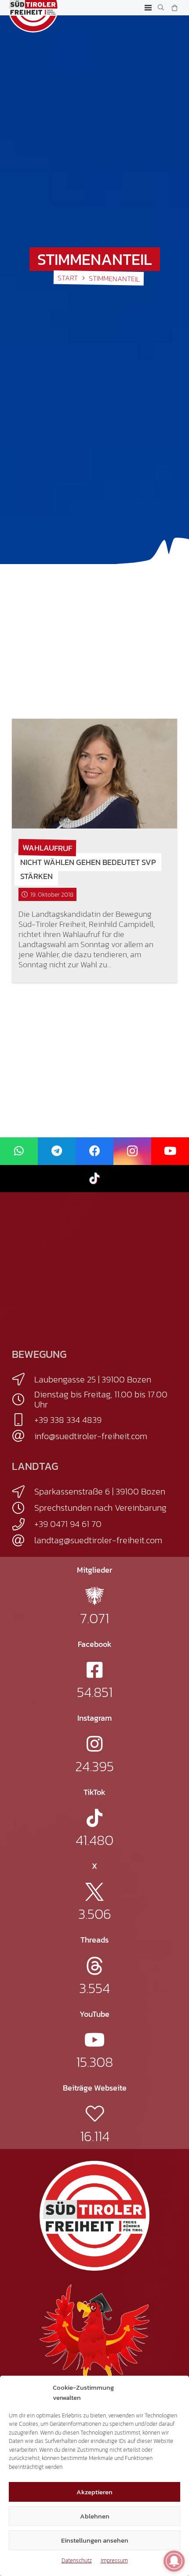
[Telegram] (57, 1151)
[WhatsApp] (19, 1151)
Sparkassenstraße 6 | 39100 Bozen (100, 1491)
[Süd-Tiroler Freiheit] (94, 2216)
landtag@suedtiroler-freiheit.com (98, 1540)
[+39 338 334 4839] (23, 1420)
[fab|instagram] (94, 1744)
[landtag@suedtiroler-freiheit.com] (23, 1541)
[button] (148, 8)
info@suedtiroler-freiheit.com (91, 1436)
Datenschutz (77, 2560)
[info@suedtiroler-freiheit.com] (23, 1436)
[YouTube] (170, 1151)
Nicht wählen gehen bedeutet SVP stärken (88, 869)
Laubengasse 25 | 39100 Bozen (93, 1379)
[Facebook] (94, 1151)
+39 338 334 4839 (68, 1420)
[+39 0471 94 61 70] (23, 1524)
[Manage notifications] (174, 2561)
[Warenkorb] (174, 8)
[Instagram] (132, 1151)
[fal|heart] (95, 2114)
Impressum (114, 2560)
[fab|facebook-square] (94, 1670)
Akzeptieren (94, 2492)
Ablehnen (95, 2516)
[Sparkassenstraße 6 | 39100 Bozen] (23, 1492)
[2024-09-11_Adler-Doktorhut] (94, 2338)
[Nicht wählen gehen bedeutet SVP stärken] (94, 774)
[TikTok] (94, 1179)
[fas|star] (94, 1596)
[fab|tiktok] (94, 1818)
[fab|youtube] (95, 2040)
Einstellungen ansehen (95, 2540)
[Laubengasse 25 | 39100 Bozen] (23, 1379)
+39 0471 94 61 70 (68, 1524)
